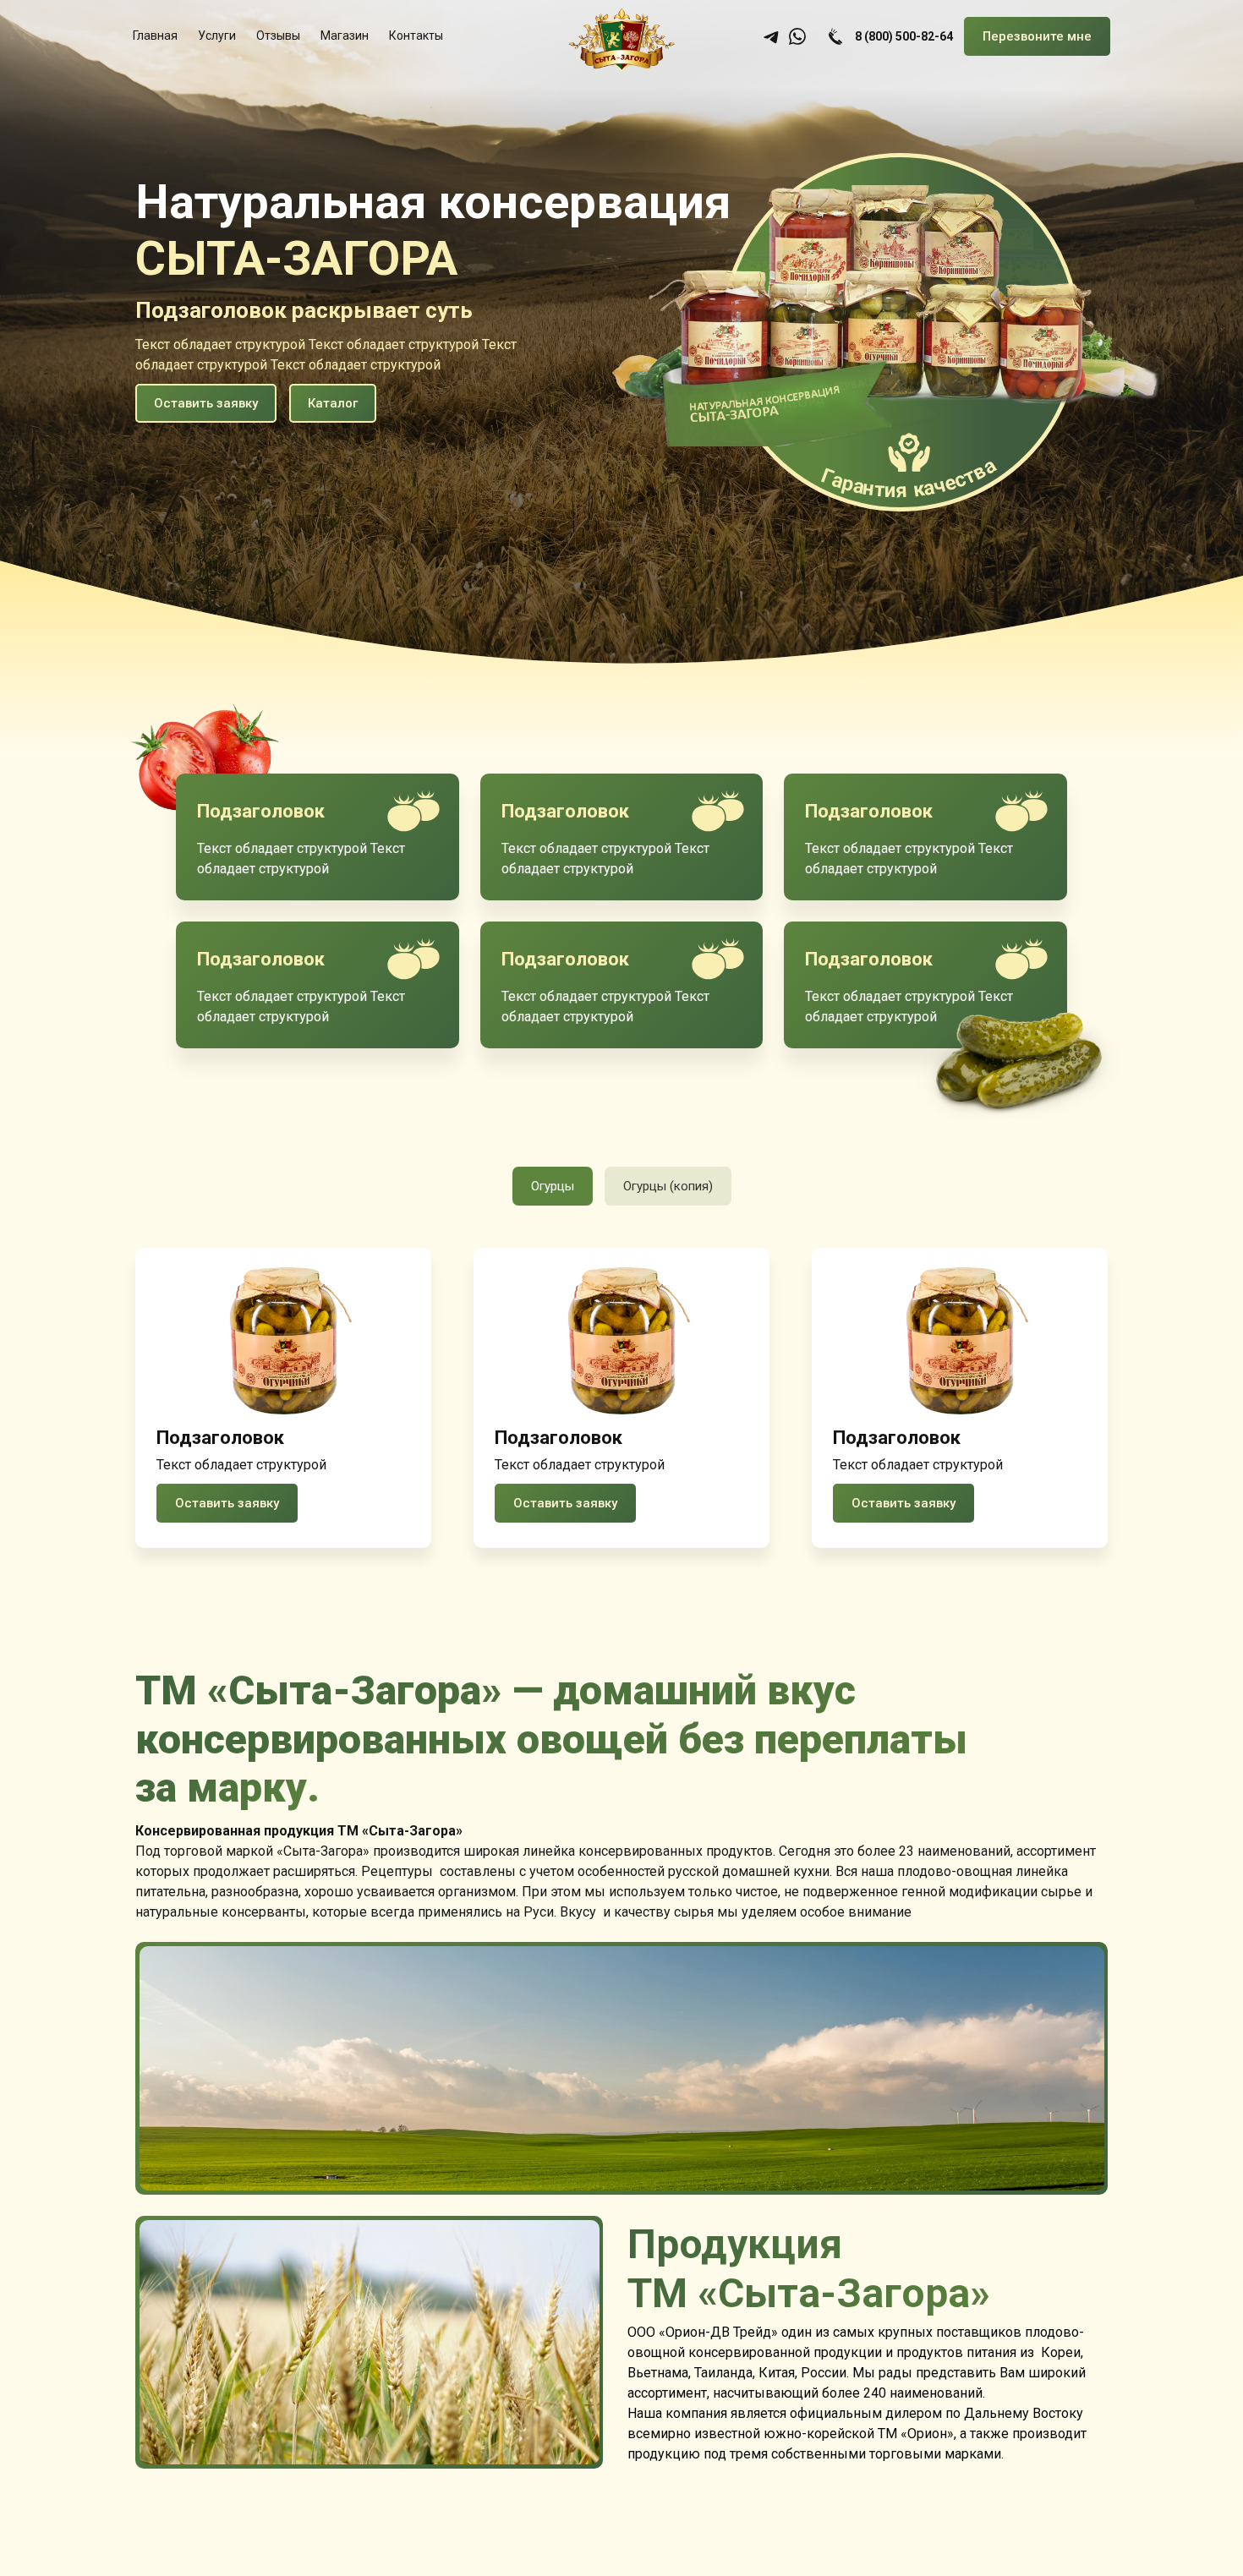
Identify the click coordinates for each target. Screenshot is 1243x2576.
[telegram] (772, 36)
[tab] (553, 1186)
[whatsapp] (797, 36)
